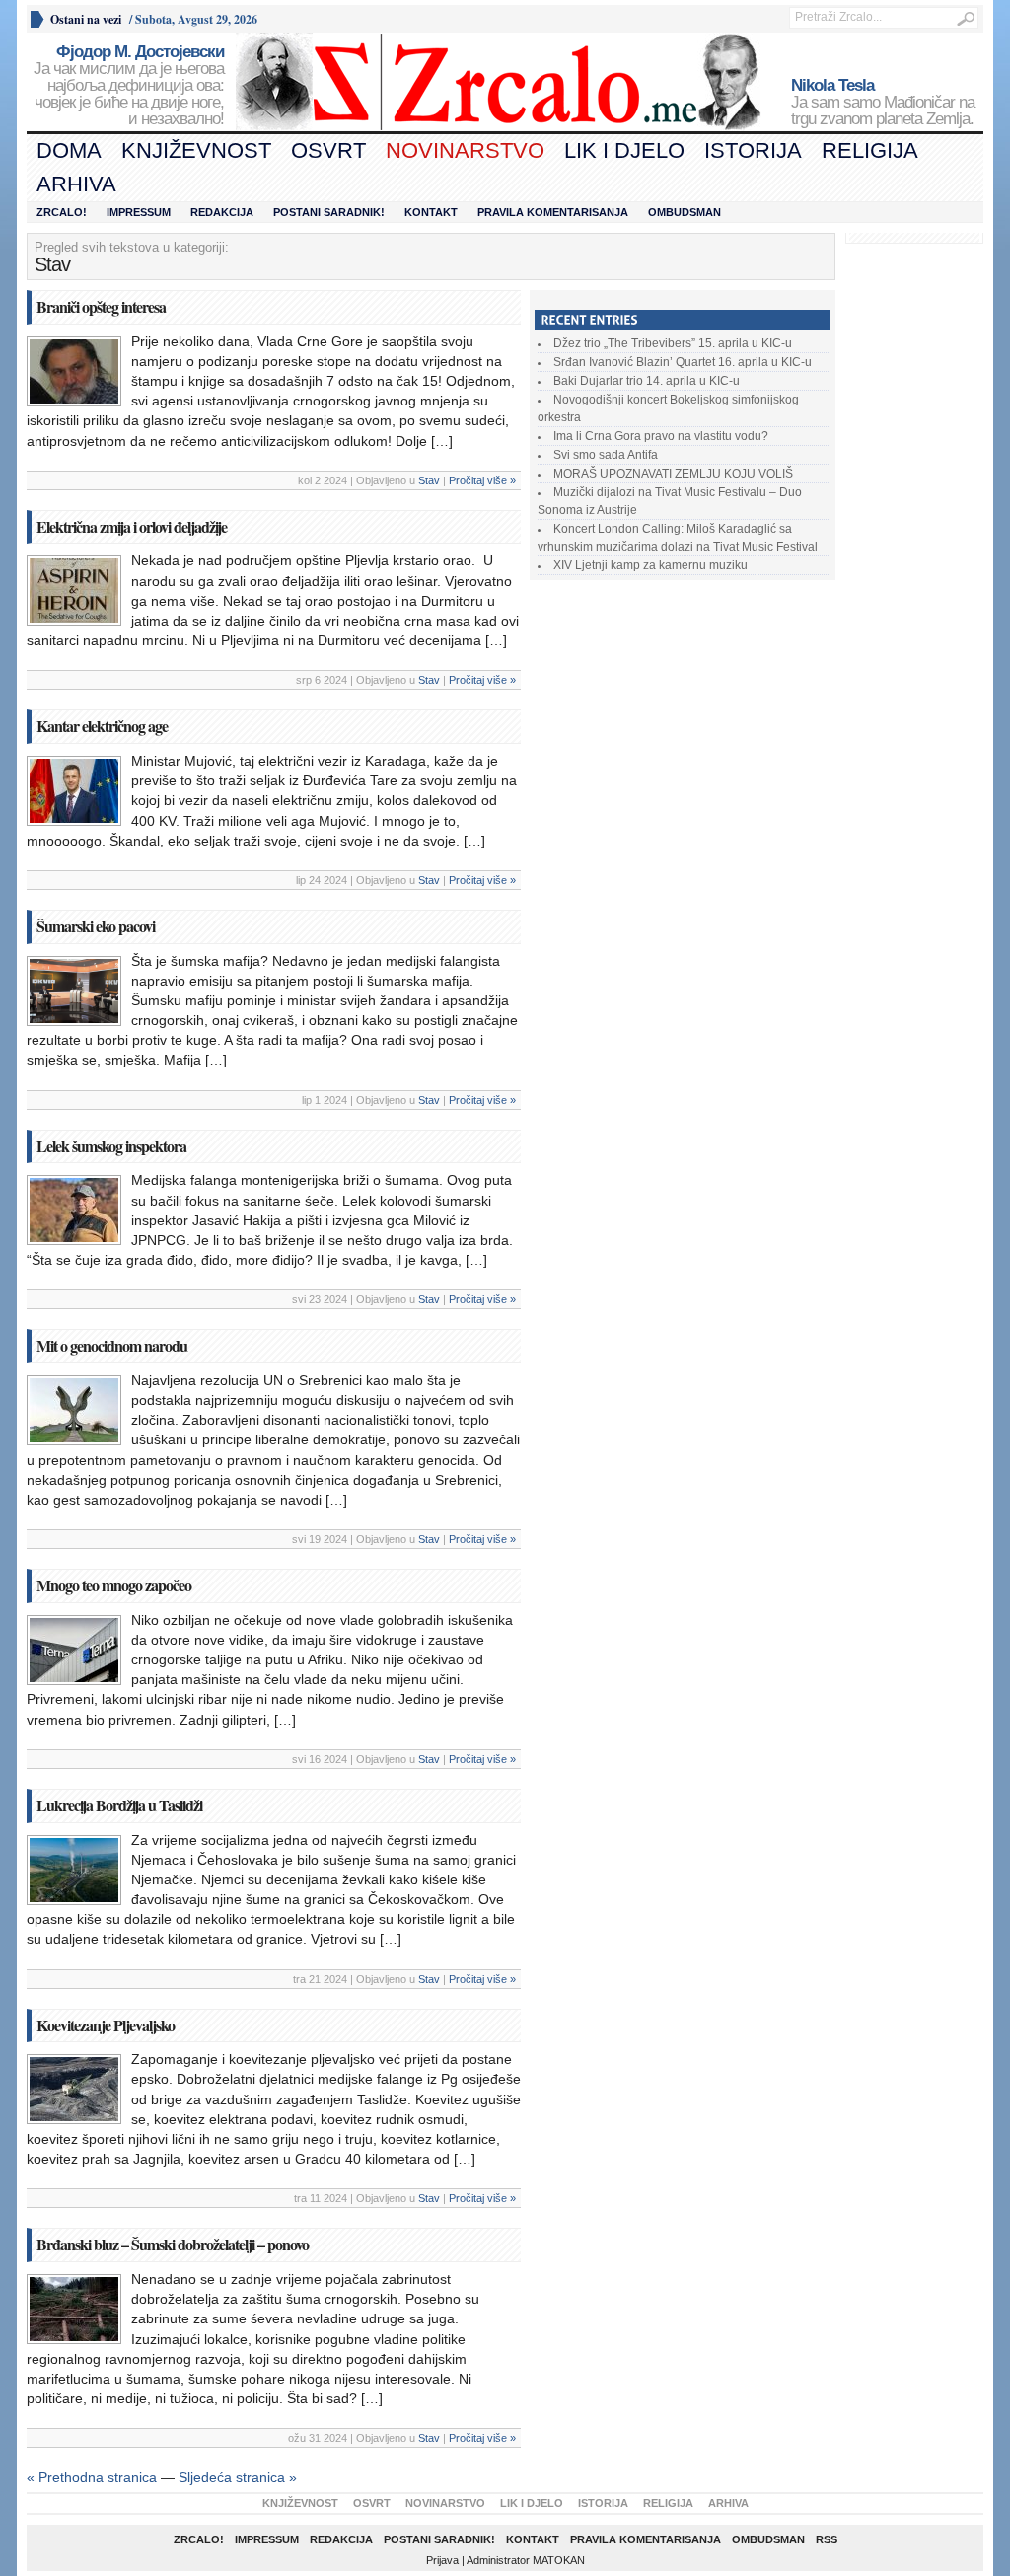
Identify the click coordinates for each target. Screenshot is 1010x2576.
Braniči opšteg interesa (101, 306)
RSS (827, 2539)
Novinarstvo (465, 150)
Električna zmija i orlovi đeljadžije (132, 526)
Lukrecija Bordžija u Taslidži (119, 1805)
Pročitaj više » (482, 480)
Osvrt (328, 150)
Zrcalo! (62, 212)
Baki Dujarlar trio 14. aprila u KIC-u (647, 381)
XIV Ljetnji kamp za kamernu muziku (650, 565)
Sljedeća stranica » (238, 2477)
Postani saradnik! (329, 212)
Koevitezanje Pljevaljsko (106, 2025)
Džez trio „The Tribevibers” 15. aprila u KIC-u (673, 343)
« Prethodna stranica (92, 2477)
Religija (870, 150)
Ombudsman (685, 212)
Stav (429, 480)
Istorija (753, 150)
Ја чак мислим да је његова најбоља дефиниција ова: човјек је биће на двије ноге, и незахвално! (129, 86)
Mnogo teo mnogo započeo (114, 1585)
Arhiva (76, 184)
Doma (69, 150)
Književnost (196, 150)
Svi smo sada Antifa (606, 455)
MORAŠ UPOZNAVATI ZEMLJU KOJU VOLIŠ (673, 474)
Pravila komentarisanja (553, 212)
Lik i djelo (624, 150)
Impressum (139, 212)
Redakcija (222, 212)
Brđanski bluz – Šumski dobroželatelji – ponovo (173, 2244)
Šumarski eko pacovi (98, 926)
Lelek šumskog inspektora (111, 1146)
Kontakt (431, 212)
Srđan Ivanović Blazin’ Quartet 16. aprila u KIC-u (683, 362)
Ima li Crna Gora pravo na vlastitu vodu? (661, 436)
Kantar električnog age (102, 726)
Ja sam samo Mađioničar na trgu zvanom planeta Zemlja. (883, 103)
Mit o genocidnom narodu (112, 1345)
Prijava (442, 2560)
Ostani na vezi (86, 19)
